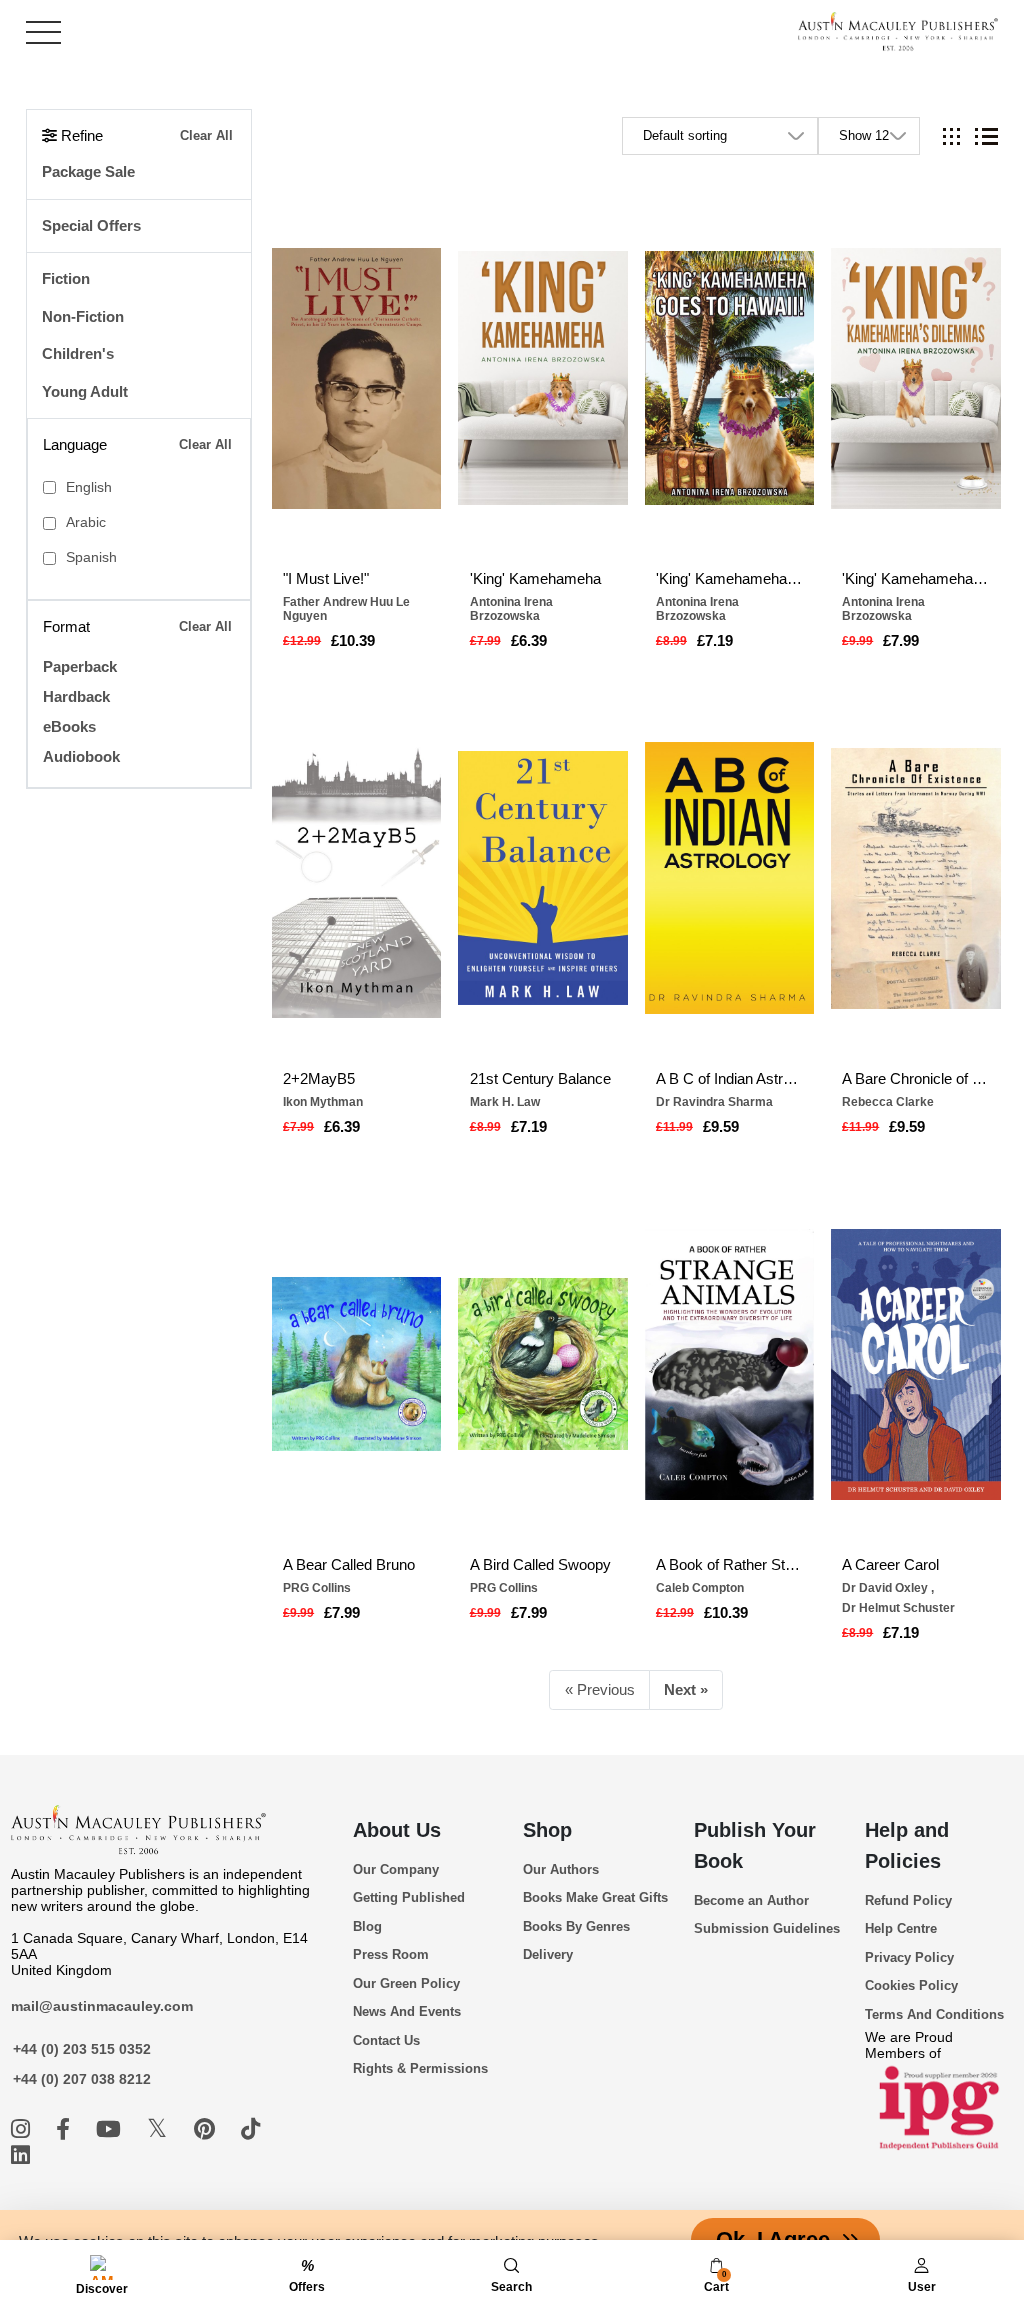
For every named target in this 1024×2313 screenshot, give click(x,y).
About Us (397, 1830)
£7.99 (901, 640)
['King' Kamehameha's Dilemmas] (916, 378)
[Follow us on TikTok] (250, 2129)
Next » (686, 1689)
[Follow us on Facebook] (66, 2129)
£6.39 (529, 640)
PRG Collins (317, 1588)
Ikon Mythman (323, 1102)
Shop (547, 1830)
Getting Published (409, 1897)
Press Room (391, 1954)
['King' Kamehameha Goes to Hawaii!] (730, 378)
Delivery (548, 1954)
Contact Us (386, 2040)
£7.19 (715, 640)
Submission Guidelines (767, 1928)
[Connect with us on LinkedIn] (20, 2155)
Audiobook (81, 756)
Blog (367, 1926)
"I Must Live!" (326, 578)
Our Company (396, 1869)
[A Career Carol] (916, 1364)
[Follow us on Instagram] (23, 2129)
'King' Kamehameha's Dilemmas (915, 578)
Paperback (80, 666)
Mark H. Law (505, 1102)
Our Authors (561, 1869)
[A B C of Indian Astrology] (730, 878)
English (89, 487)
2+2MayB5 (319, 1078)
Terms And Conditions (934, 2014)
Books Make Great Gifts (595, 1897)
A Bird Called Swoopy (540, 1564)
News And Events (407, 2011)
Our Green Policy (406, 1983)
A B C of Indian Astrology (729, 1078)
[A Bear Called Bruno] (357, 1364)
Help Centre (901, 1928)
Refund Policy (908, 1900)
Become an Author (751, 1900)
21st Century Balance (540, 1078)
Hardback (76, 696)
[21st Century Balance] (543, 878)
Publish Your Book (755, 1845)
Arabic (86, 522)
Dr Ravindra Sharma (714, 1102)
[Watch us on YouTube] (111, 2129)
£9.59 (721, 1126)
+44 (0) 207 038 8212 (82, 2079)
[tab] (951, 136)
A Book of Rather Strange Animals (729, 1564)
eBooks (69, 726)
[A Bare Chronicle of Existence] (916, 878)
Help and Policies (907, 1845)
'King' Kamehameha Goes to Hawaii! (729, 578)
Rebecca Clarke (888, 1102)
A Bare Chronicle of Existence (915, 1078)
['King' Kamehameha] (543, 378)
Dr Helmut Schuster (898, 1608)
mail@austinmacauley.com (102, 2006)
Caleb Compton (700, 1588)
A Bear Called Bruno (349, 1564)
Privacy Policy (909, 1957)
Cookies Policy (911, 1985)
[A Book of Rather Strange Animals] (730, 1364)
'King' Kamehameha (535, 578)
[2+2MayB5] (357, 878)
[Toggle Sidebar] (43, 32)
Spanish (91, 557)
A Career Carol (890, 1564)
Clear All (206, 135)
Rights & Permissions (420, 2068)
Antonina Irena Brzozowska (511, 609)
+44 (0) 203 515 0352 (82, 2049)
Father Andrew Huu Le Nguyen (346, 609)
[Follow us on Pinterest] (207, 2129)
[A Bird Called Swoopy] (543, 1364)
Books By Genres (576, 1926)
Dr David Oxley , (888, 1588)
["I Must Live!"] (357, 378)
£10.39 (353, 640)
